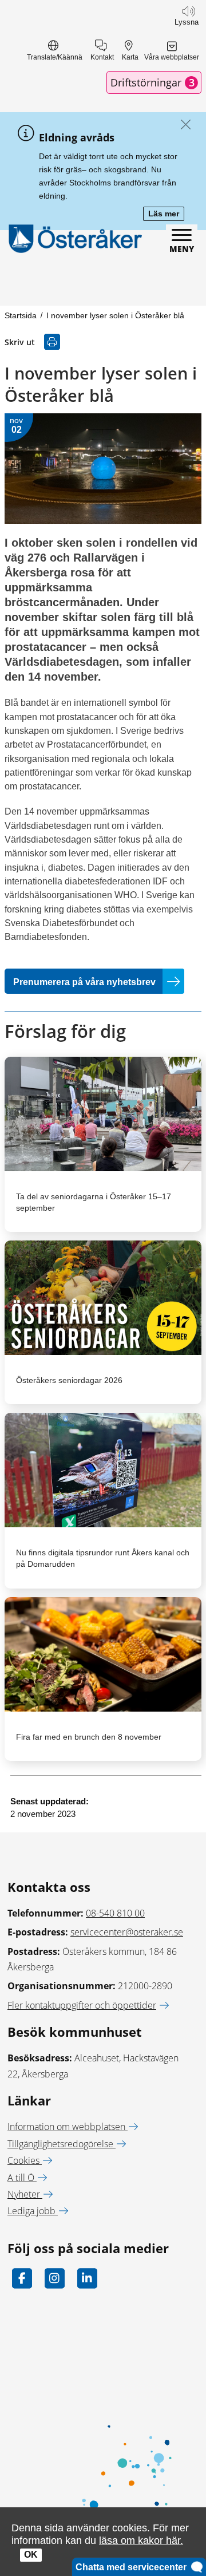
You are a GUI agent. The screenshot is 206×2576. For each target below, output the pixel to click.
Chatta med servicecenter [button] (133, 2567)
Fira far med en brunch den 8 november (89, 1737)
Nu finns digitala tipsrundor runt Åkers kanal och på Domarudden (103, 1558)
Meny (182, 249)
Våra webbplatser (172, 57)
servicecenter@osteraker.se (127, 1932)
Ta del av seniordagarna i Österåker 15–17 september (94, 1202)
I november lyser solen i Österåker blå (115, 315)
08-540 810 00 (115, 1913)
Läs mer (166, 214)
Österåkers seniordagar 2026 (69, 1380)
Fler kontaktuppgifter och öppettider (82, 2005)
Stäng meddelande (183, 125)
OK (31, 2555)
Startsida (21, 315)
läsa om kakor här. (141, 2540)
